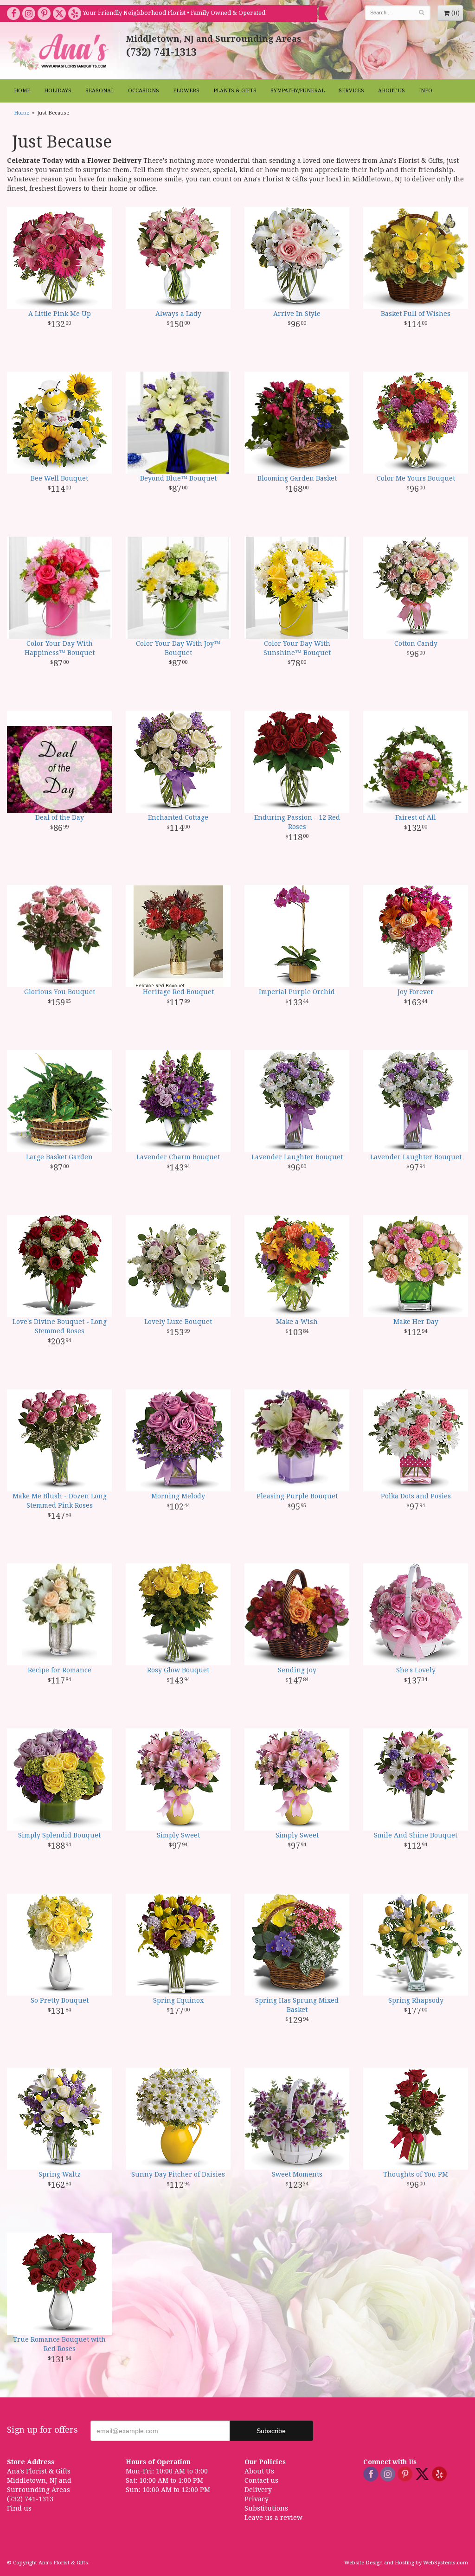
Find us (19, 2508)
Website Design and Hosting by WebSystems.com (406, 2563)
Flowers (186, 91)
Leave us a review (273, 2518)
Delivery (258, 2490)
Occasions (144, 91)
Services (351, 91)
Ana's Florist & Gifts (59, 52)
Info (426, 91)
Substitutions (266, 2508)
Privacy (257, 2499)
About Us (392, 91)
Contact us (261, 2480)
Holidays (58, 91)
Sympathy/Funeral (298, 91)
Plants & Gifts (235, 91)
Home (22, 91)
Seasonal (100, 91)
